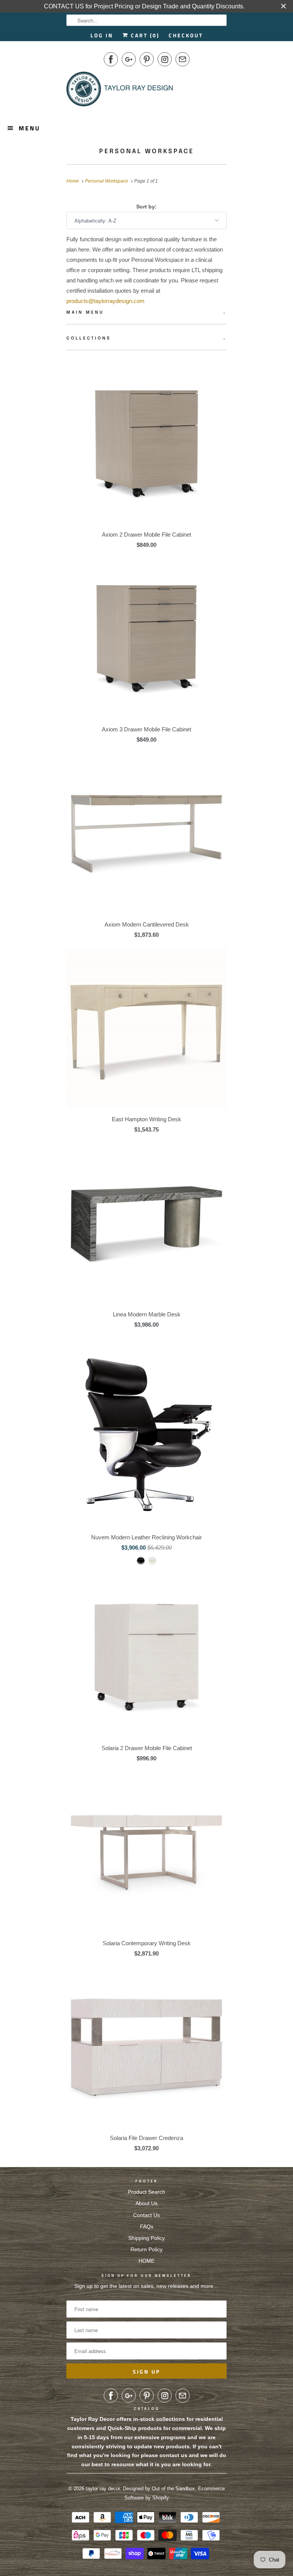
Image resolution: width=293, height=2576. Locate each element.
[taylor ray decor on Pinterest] (147, 59)
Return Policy (146, 2249)
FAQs (147, 2227)
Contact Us (146, 2215)
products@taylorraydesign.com (105, 301)
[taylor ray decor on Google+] (129, 59)
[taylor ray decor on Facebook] (111, 59)
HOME (146, 2261)
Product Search (146, 2192)
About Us (146, 2203)
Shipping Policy (146, 2238)
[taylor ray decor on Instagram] (165, 59)
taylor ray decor (103, 2489)
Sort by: (146, 207)
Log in (102, 35)
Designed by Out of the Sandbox (159, 2489)
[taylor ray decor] (120, 91)
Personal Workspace (147, 151)
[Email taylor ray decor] (183, 59)
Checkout (186, 35)
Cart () (144, 35)
